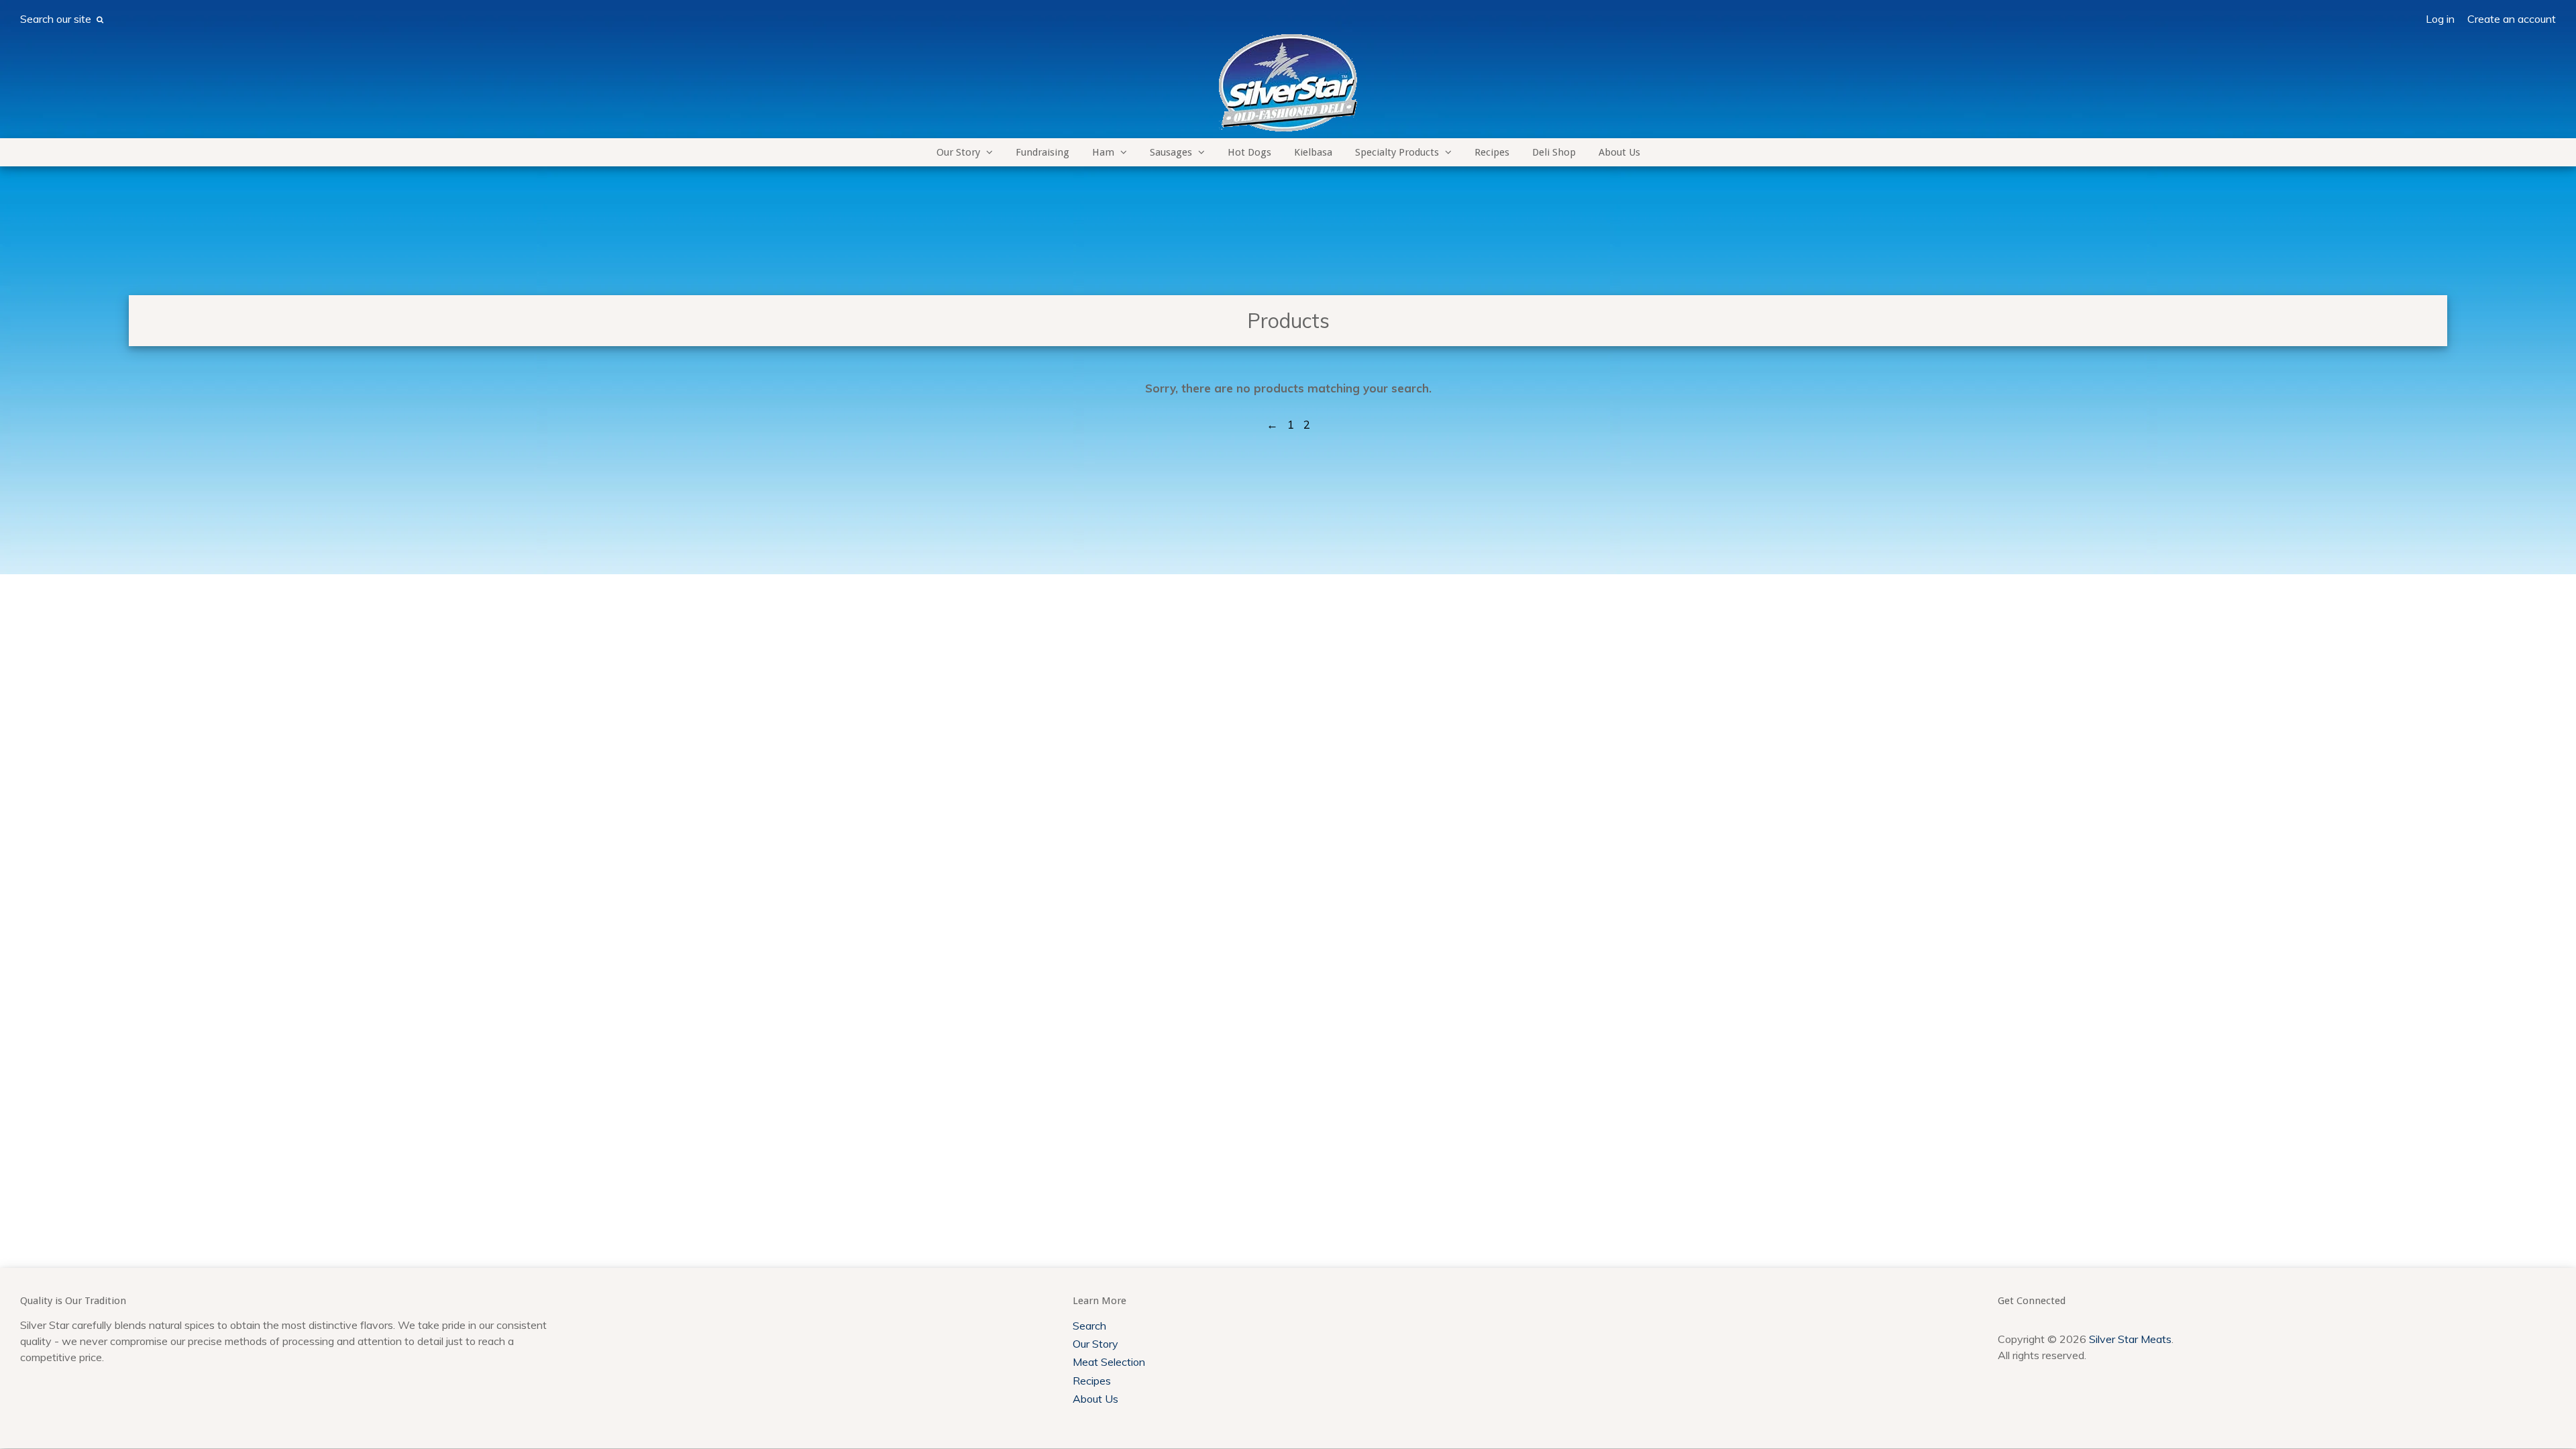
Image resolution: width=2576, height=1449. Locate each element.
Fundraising (1042, 152)
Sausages (1171, 152)
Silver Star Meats (2130, 1339)
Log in (2440, 19)
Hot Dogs (1249, 152)
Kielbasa (1313, 152)
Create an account (2512, 19)
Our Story (958, 152)
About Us (1619, 152)
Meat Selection (1109, 1362)
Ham (1103, 152)
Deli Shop (1554, 152)
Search (1089, 1326)
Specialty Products (1397, 152)
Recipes (1492, 152)
